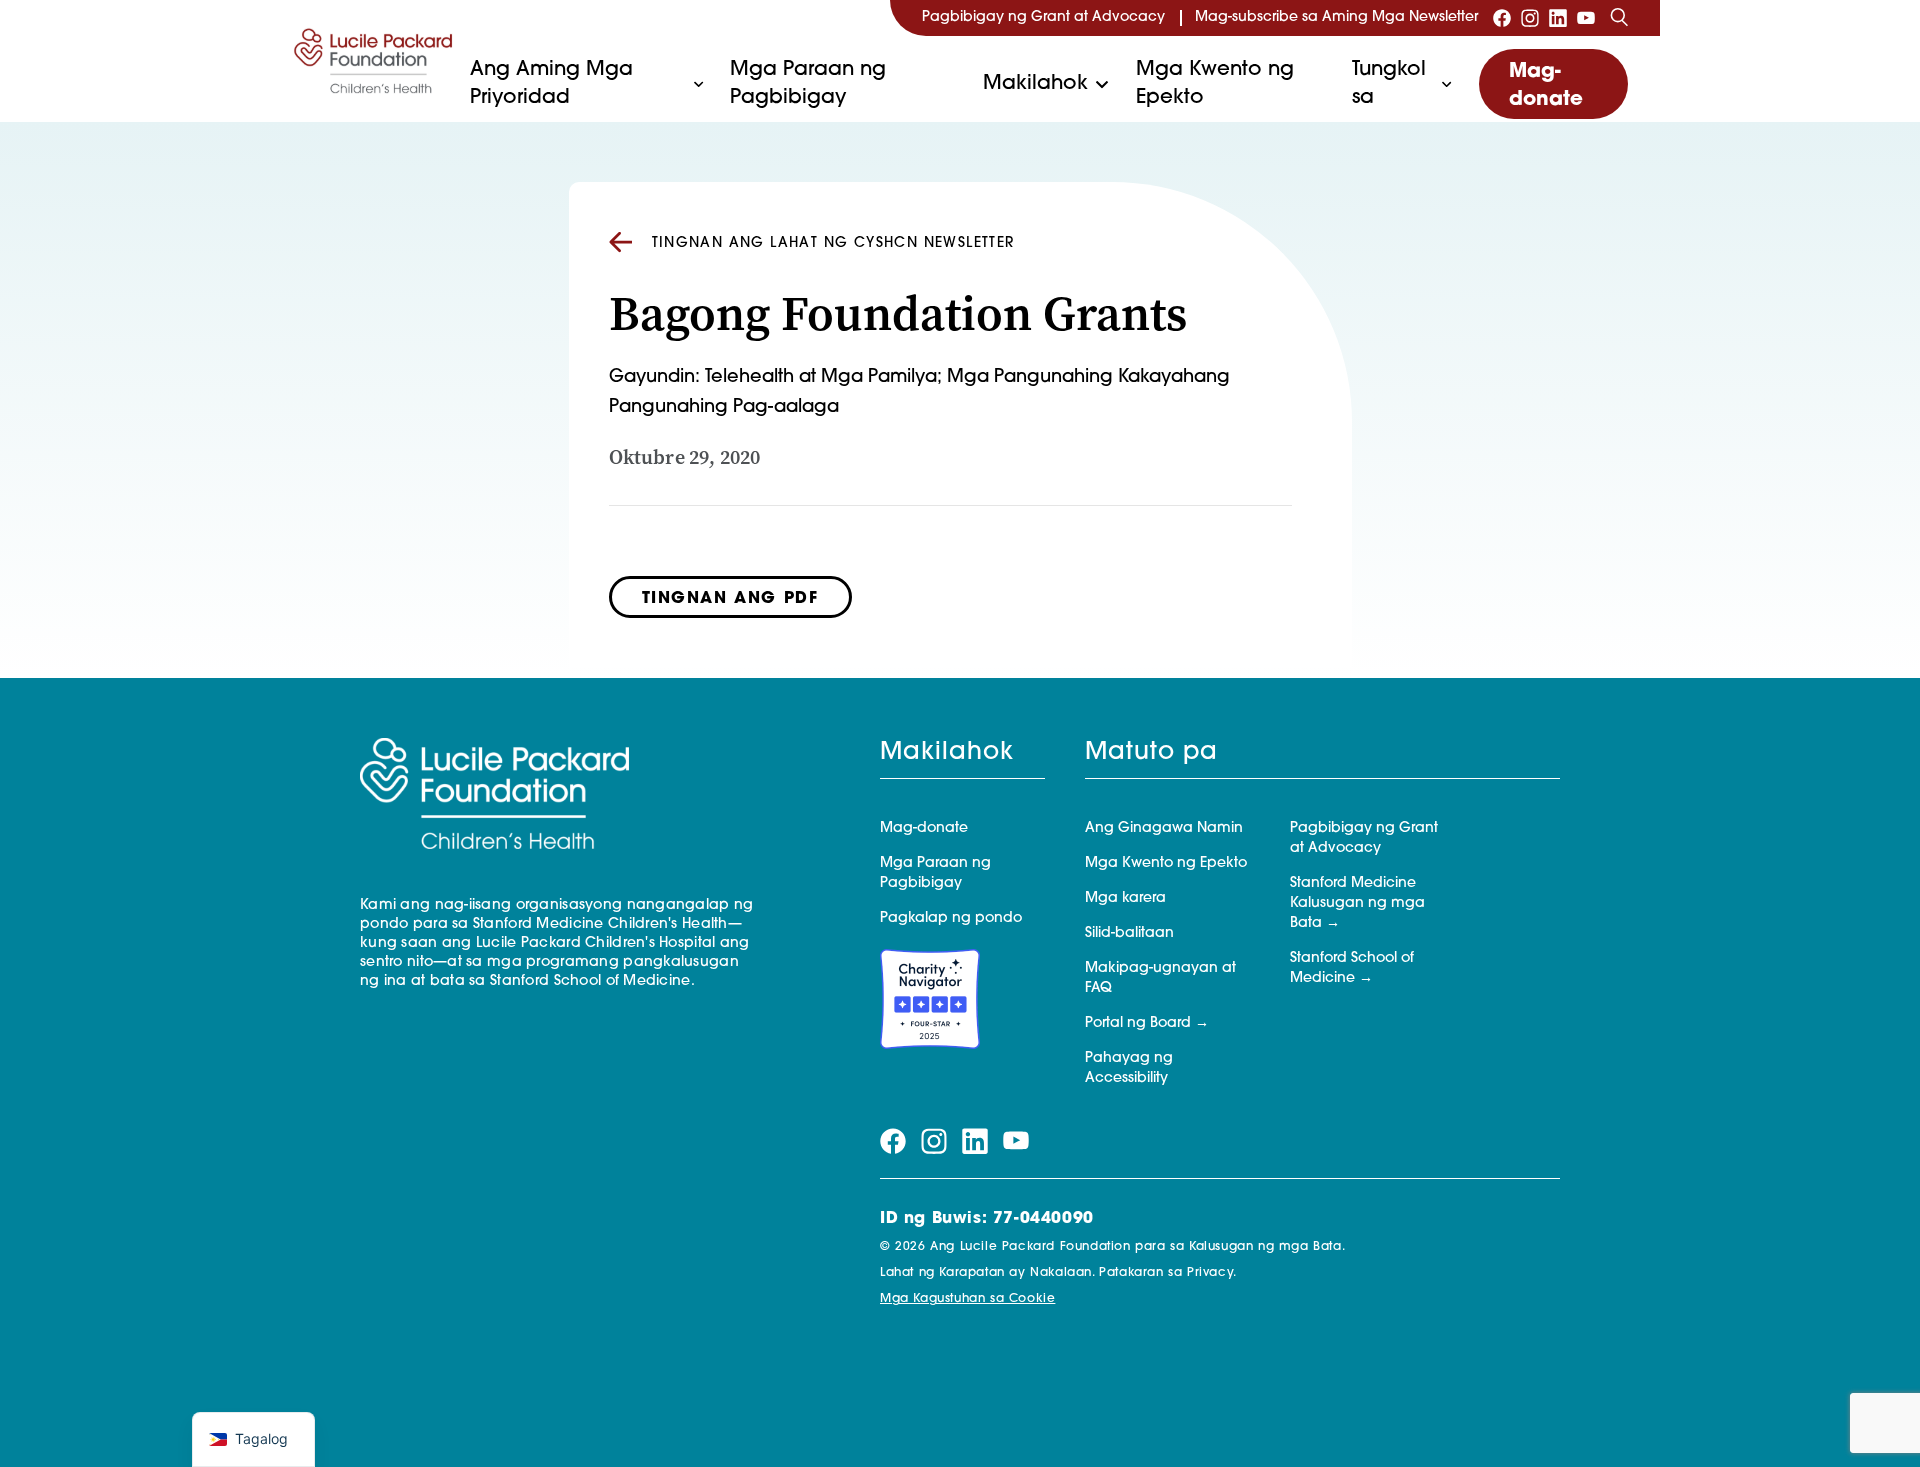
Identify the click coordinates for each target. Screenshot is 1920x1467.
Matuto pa (1151, 753)
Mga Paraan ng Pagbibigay (808, 84)
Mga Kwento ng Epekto (1215, 84)
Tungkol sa (1389, 84)
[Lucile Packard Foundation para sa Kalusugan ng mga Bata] (373, 60)
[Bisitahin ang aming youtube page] (1586, 18)
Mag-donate (1546, 86)
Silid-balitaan (1129, 933)
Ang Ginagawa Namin (1164, 828)
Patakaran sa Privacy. (1168, 1273)
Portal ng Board (1138, 1023)
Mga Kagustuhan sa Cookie (967, 1299)
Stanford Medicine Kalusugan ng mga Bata (1357, 903)
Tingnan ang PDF (730, 599)
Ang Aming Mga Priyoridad (551, 84)
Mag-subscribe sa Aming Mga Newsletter (1336, 17)
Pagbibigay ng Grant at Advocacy (1043, 17)
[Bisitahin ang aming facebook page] (1502, 18)
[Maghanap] (1619, 18)
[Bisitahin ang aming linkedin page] (1558, 18)
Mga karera (1125, 898)
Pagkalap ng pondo (951, 918)
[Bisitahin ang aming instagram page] (1530, 18)
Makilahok (1035, 84)
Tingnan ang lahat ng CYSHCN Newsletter (833, 243)
